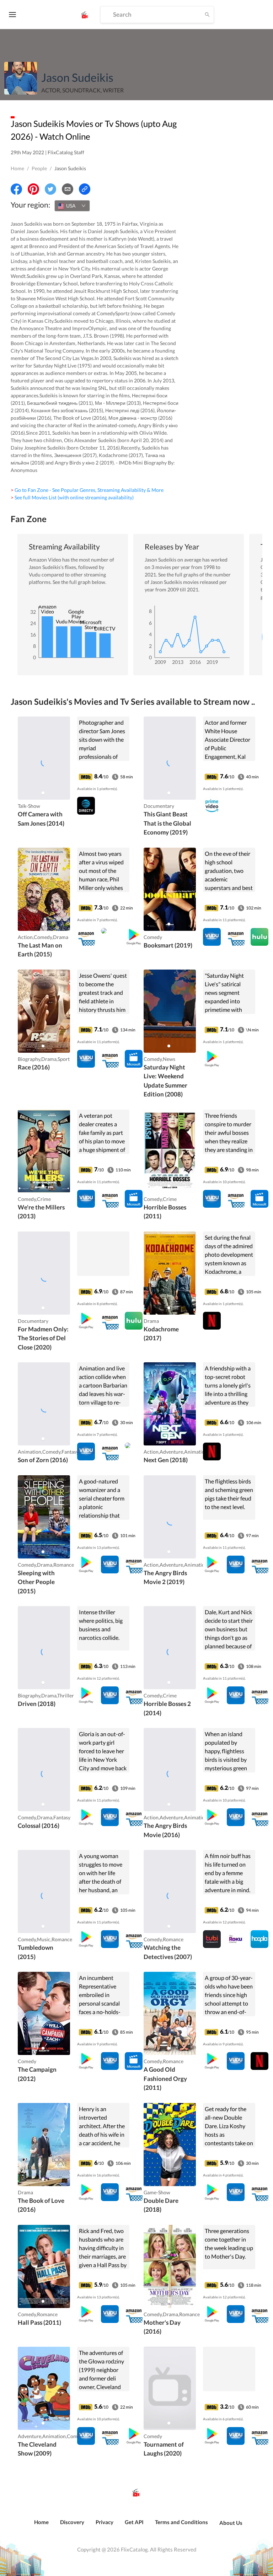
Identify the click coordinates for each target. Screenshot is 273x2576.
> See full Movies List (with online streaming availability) (72, 497)
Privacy (105, 2522)
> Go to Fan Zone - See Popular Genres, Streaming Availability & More (87, 490)
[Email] (68, 189)
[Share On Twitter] (50, 189)
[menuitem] (41, 2526)
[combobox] (72, 206)
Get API (134, 2522)
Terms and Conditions (181, 2522)
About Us (231, 2523)
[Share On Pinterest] (33, 189)
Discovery (72, 2522)
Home (17, 168)
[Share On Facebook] (16, 189)
